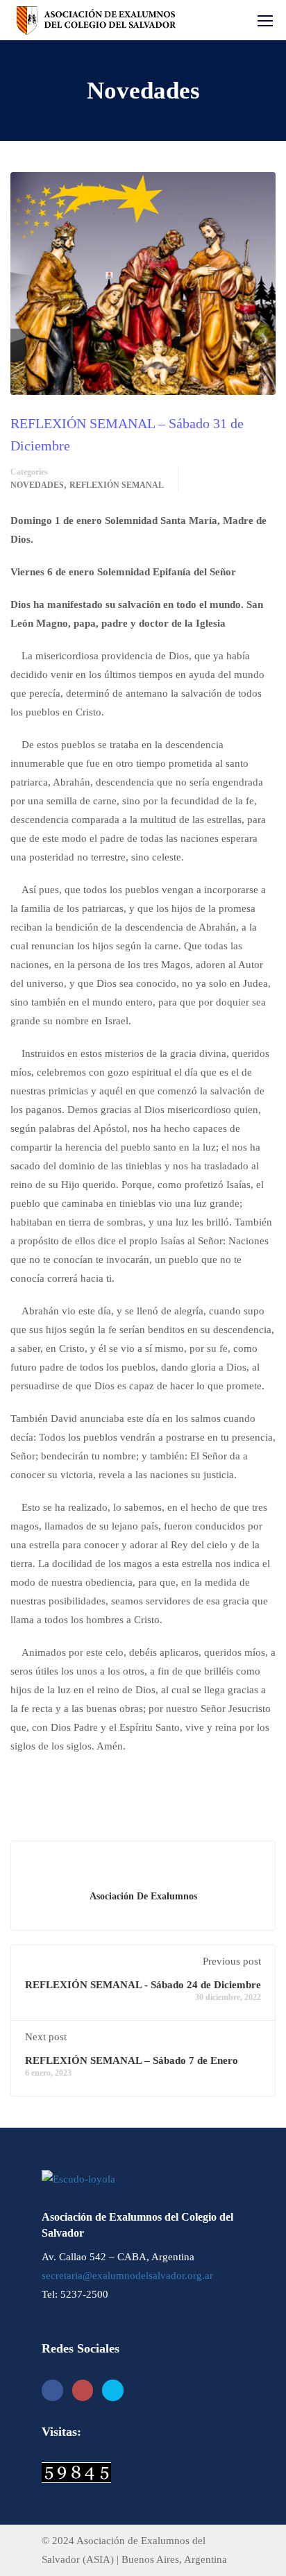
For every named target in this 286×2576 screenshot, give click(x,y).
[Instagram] (83, 2390)
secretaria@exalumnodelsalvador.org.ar (127, 2276)
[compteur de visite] (76, 2472)
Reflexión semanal (117, 485)
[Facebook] (52, 2390)
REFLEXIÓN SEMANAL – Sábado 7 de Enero (132, 2060)
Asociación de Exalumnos (143, 1896)
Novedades (37, 485)
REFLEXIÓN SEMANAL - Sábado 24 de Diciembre (143, 1985)
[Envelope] (113, 2390)
